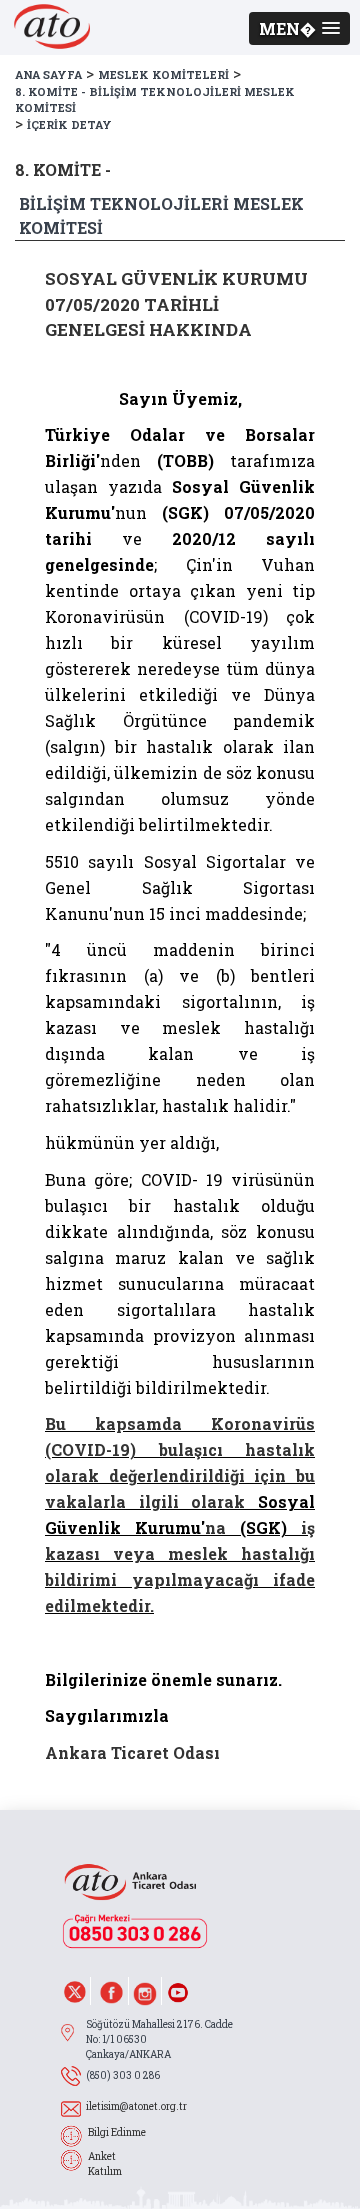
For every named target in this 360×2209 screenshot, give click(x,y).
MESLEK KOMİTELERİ (163, 74)
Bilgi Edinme (117, 2132)
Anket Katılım (105, 2164)
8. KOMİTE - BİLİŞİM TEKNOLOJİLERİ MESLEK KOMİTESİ (155, 100)
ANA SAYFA (48, 74)
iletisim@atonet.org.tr (136, 2106)
